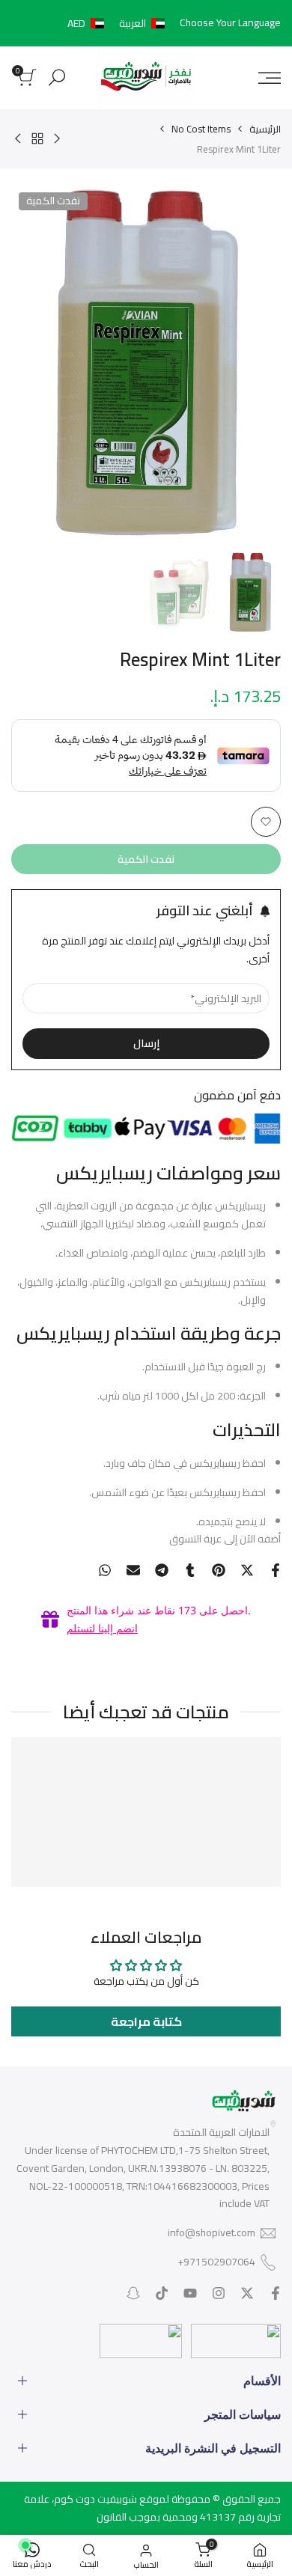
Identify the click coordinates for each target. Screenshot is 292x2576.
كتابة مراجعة (146, 2021)
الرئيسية (265, 129)
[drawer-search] (57, 77)
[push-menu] (270, 78)
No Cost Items (201, 129)
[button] (119, 23)
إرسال (146, 1043)
